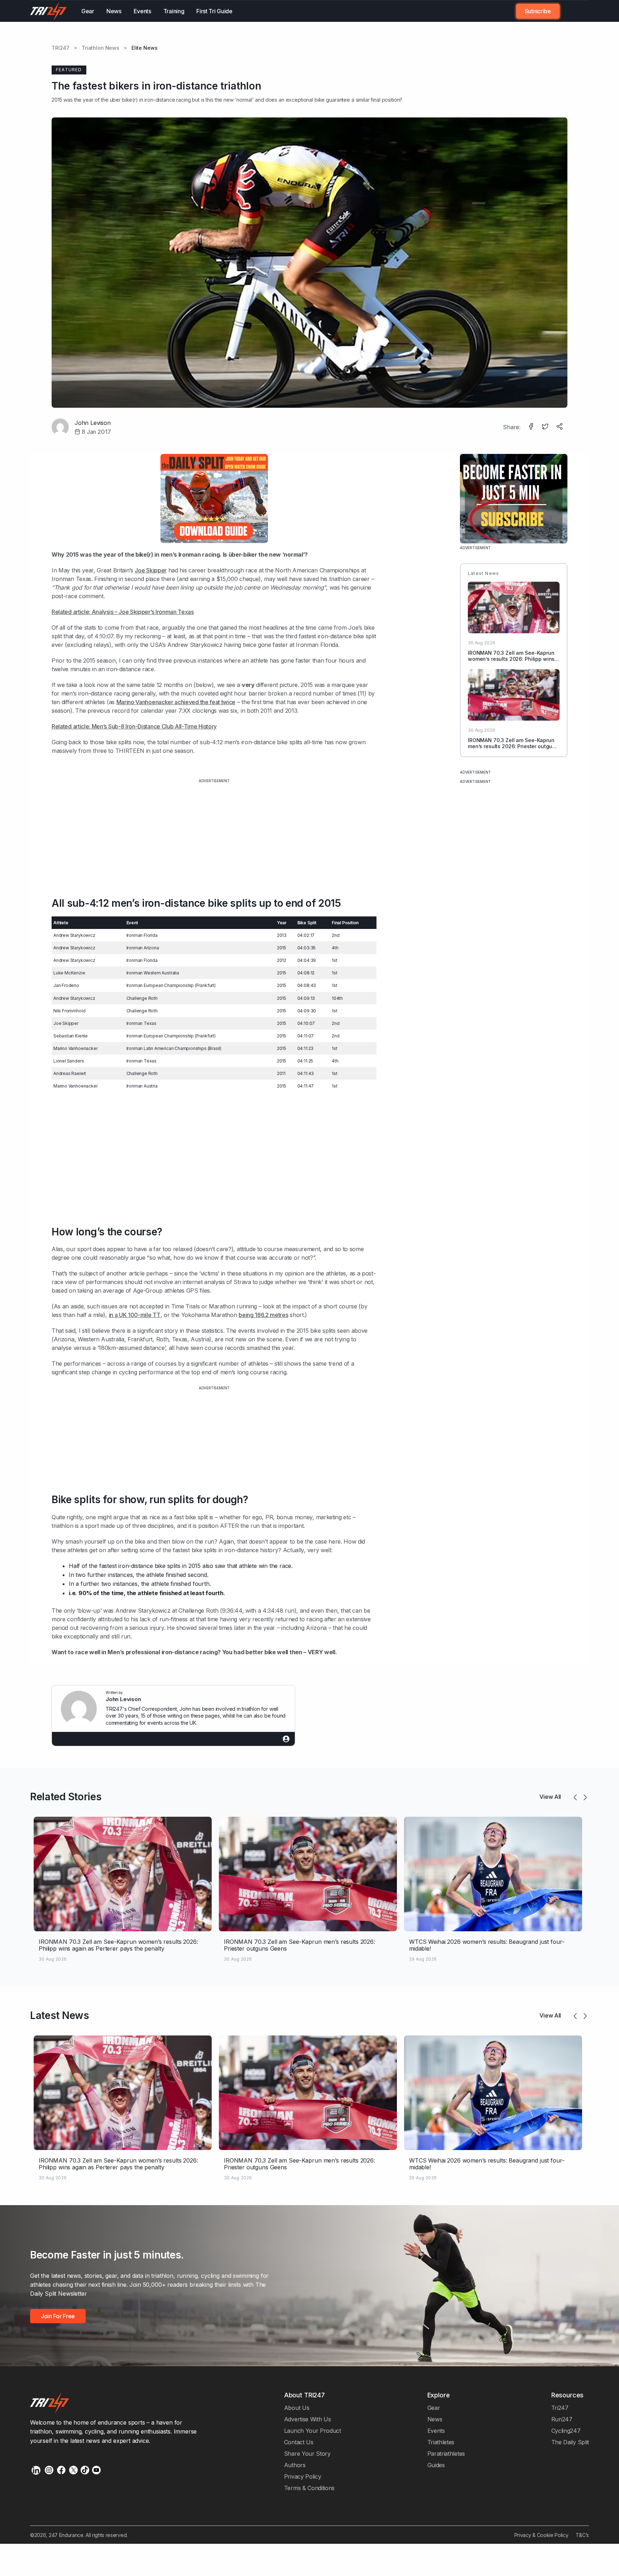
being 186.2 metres (263, 1315)
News (114, 11)
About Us (297, 2408)
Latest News (60, 2015)
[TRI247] (49, 11)
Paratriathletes (446, 2454)
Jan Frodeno (66, 985)
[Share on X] (546, 427)
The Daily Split (570, 2442)
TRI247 (61, 48)
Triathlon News (100, 48)
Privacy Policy (303, 2476)
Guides (436, 2465)
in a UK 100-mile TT (135, 1315)
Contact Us (299, 2442)
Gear (88, 11)
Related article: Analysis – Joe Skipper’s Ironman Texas (123, 612)
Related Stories (66, 1797)
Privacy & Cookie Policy (541, 2535)
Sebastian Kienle (71, 1036)
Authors (295, 2465)
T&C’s (582, 2535)
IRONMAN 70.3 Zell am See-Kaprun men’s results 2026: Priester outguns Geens (513, 746)
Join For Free (570, 11)
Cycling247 (566, 2431)
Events (142, 11)
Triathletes (441, 2442)
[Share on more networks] (560, 427)
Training (174, 11)
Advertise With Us (308, 2419)
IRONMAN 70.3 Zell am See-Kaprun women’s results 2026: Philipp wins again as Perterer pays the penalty (511, 659)
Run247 (562, 2419)
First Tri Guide (214, 11)
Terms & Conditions (309, 2488)
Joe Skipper (151, 570)
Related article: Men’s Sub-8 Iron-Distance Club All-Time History (134, 726)
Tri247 (560, 2408)
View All (550, 1797)
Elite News (145, 48)
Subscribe (538, 11)
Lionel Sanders (69, 1061)
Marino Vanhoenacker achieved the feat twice (176, 702)
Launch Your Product (313, 2431)
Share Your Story (307, 2454)
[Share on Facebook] (532, 427)
